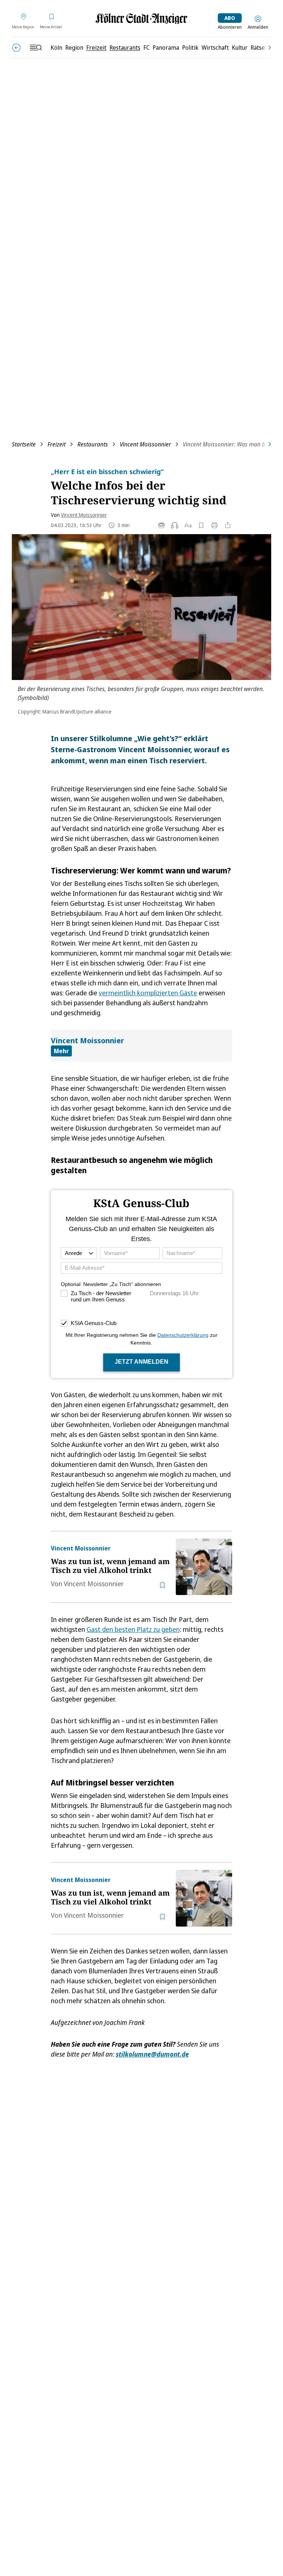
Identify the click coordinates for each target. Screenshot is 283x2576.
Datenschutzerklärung (183, 1335)
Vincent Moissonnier (145, 444)
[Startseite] (141, 19)
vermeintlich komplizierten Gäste (148, 993)
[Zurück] (16, 48)
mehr (61, 1051)
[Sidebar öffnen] (36, 48)
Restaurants (93, 444)
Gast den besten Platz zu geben (133, 1629)
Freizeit (57, 444)
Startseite (24, 444)
